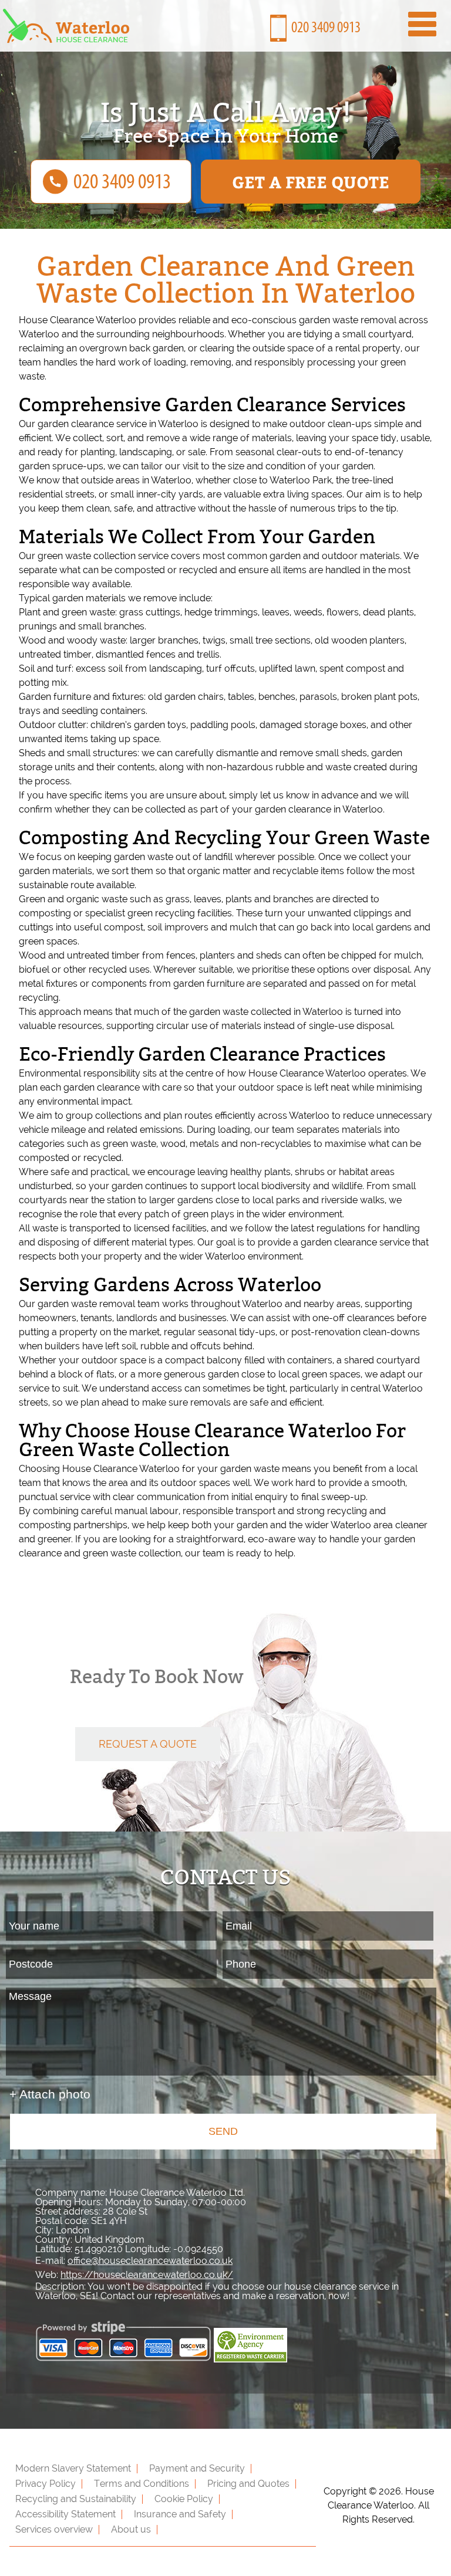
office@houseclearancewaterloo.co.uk (150, 2261)
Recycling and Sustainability (76, 2499)
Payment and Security (197, 2468)
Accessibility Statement (65, 2514)
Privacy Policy (46, 2484)
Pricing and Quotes (248, 2484)
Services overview (54, 2529)
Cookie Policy (184, 2499)
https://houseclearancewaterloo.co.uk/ (147, 2275)
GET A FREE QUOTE (311, 182)
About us (131, 2529)
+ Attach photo (50, 2094)
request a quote (148, 1744)
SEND (223, 2131)
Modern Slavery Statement (73, 2468)
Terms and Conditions (142, 2484)
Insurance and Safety (180, 2514)
